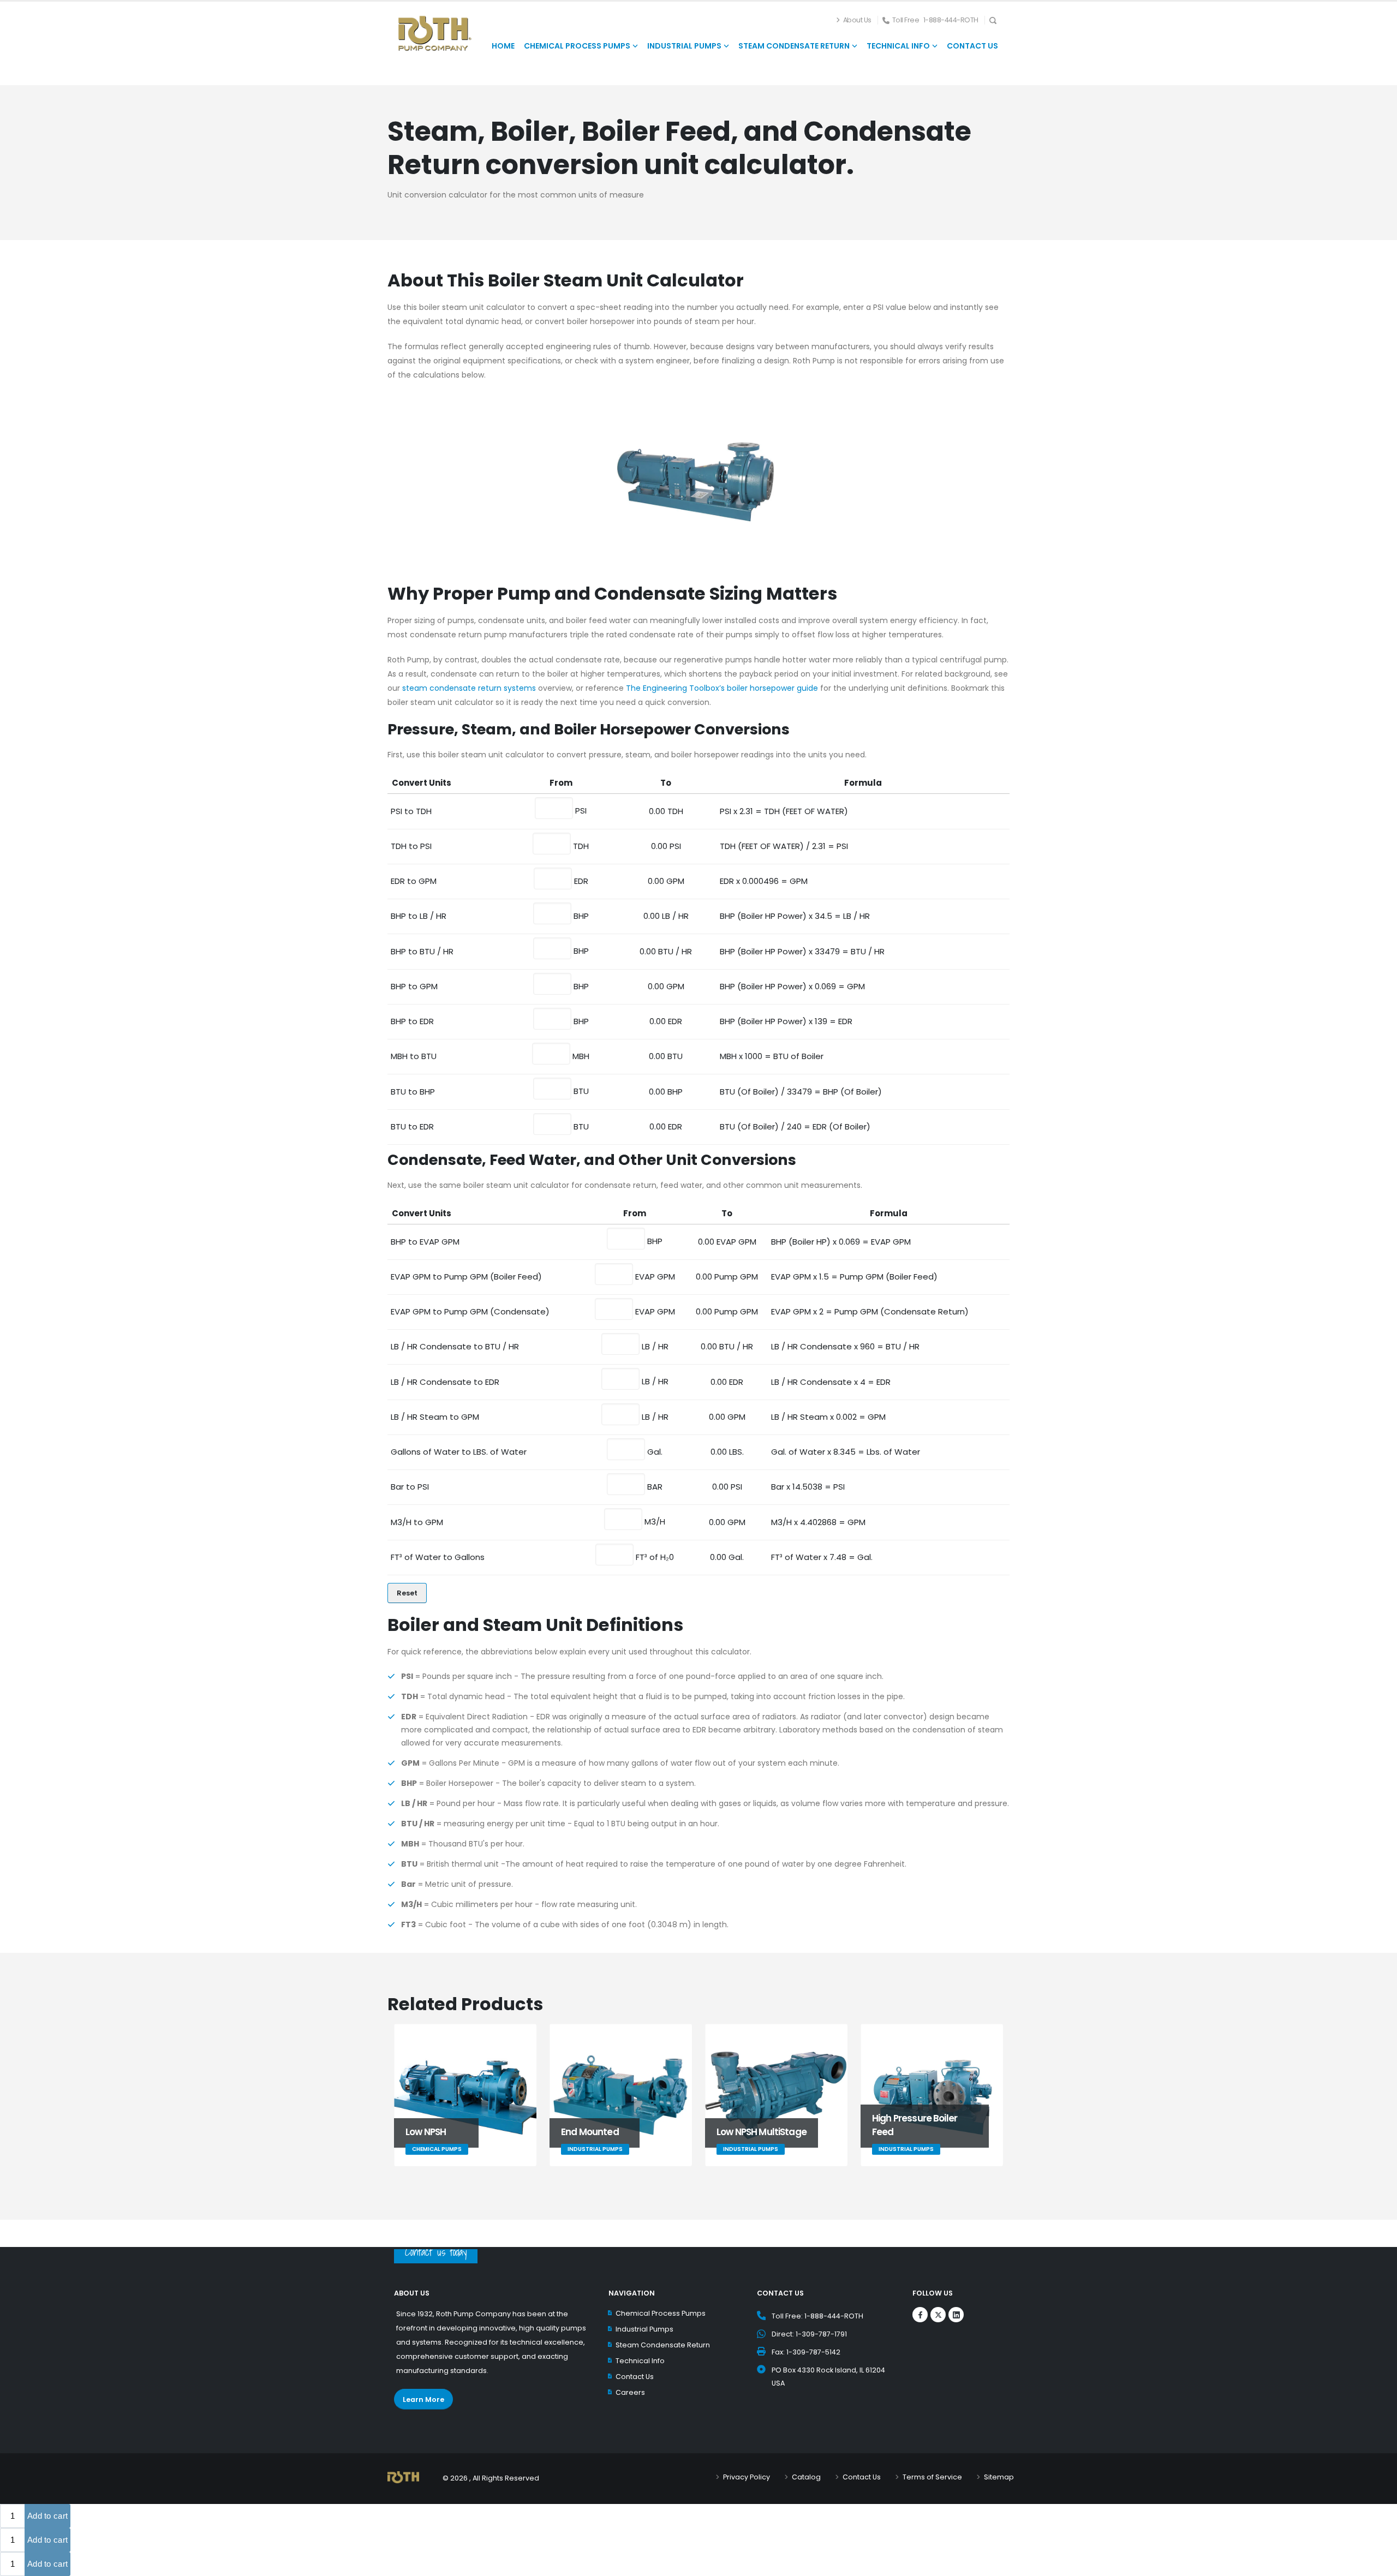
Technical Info (640, 2361)
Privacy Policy (747, 2477)
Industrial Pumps (644, 2329)
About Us (857, 20)
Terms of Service (932, 2477)
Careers (630, 2392)
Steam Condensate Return (663, 2345)
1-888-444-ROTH (951, 20)
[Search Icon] (996, 20)
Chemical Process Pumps (661, 2313)
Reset (407, 1593)
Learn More (423, 2399)
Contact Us (635, 2377)
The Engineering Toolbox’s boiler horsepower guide (722, 688)
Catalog (806, 2477)
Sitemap (999, 2477)
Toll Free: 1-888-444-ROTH (817, 2316)
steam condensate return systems (469, 688)
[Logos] (920, 2315)
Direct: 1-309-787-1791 (809, 2334)
